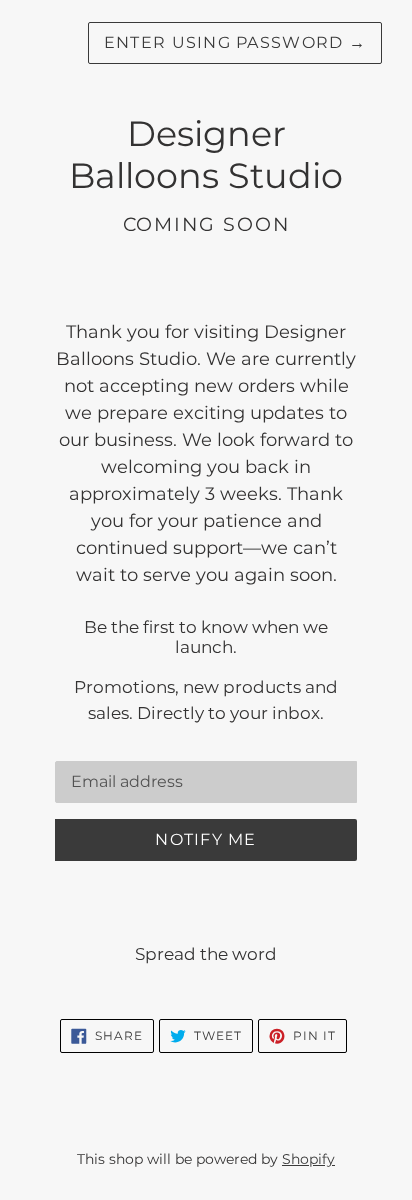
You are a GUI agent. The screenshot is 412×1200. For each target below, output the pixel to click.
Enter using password (235, 42)
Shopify (308, 1159)
